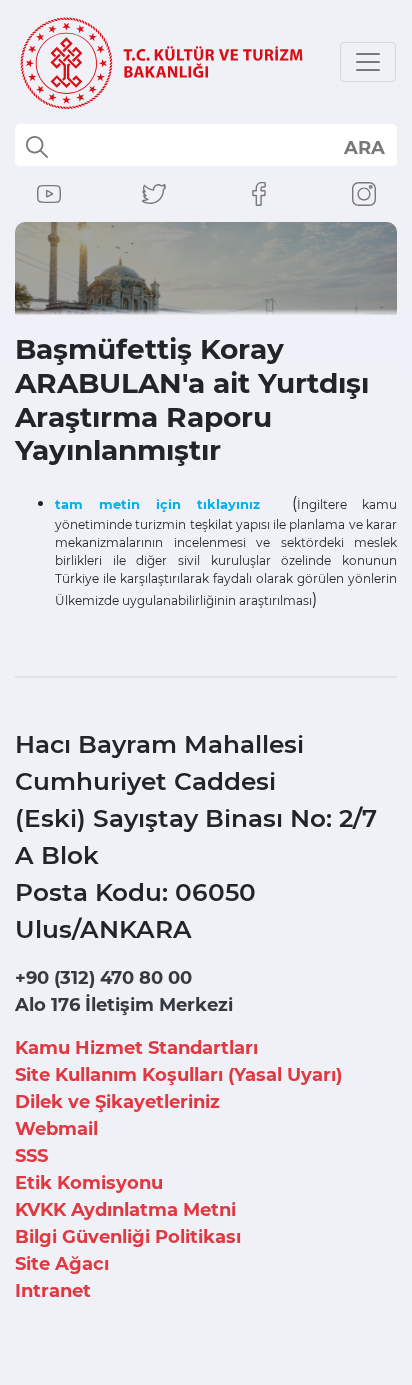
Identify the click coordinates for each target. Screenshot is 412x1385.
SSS (31, 1156)
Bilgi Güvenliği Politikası (128, 1237)
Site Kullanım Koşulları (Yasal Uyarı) (178, 1075)
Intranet (53, 1291)
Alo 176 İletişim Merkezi (124, 1005)
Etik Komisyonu (89, 1183)
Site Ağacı (62, 1264)
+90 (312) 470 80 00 (103, 978)
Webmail (56, 1129)
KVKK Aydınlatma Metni (125, 1210)
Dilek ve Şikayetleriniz (117, 1102)
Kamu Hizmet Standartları (136, 1048)
